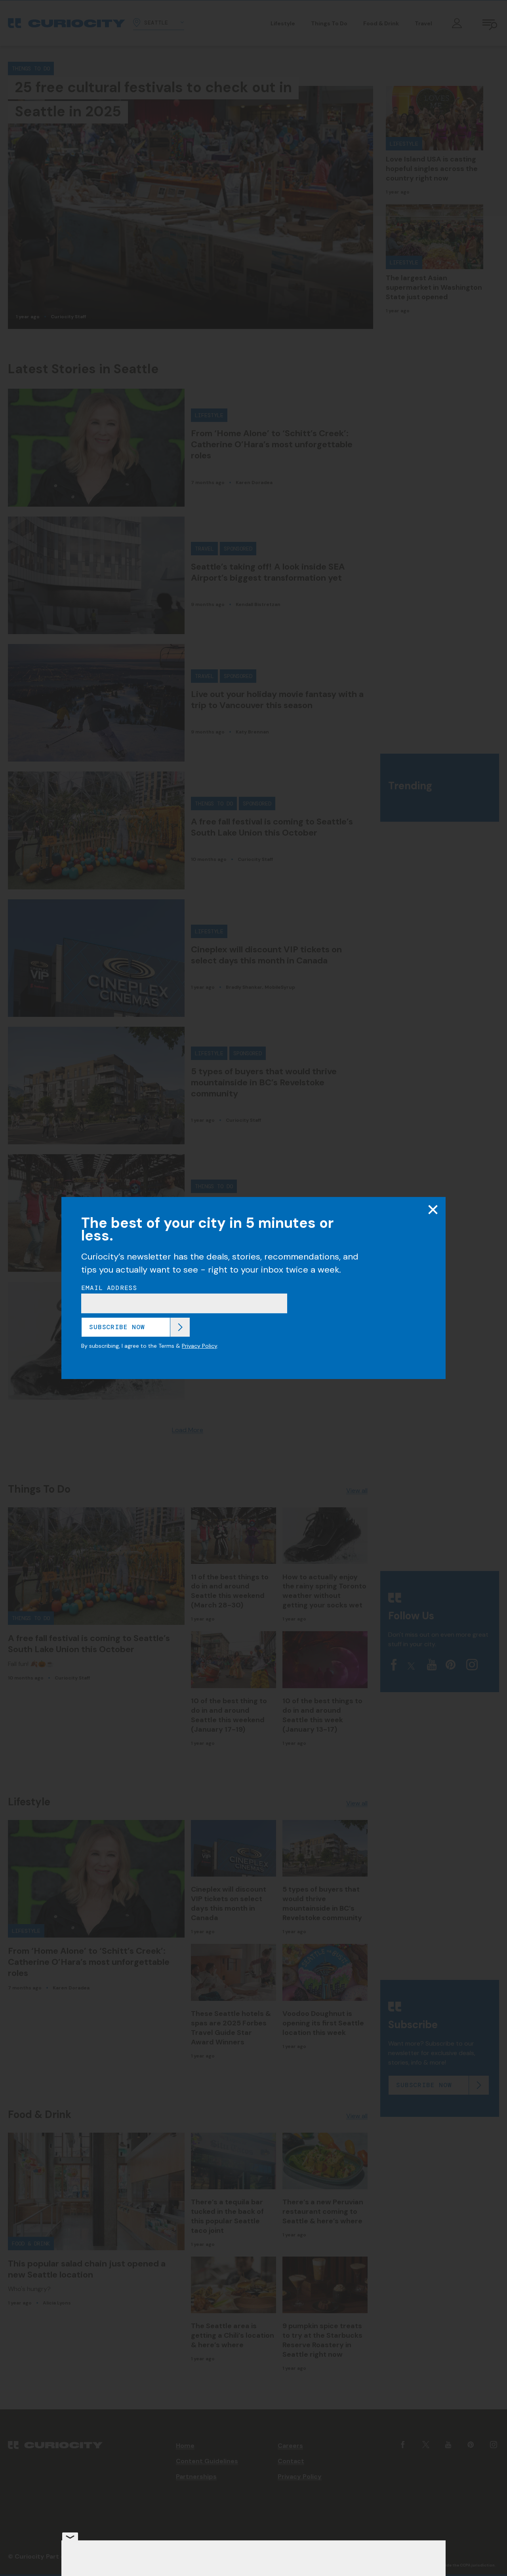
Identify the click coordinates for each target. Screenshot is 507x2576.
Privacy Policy (199, 1346)
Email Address (109, 1288)
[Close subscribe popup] (433, 1210)
